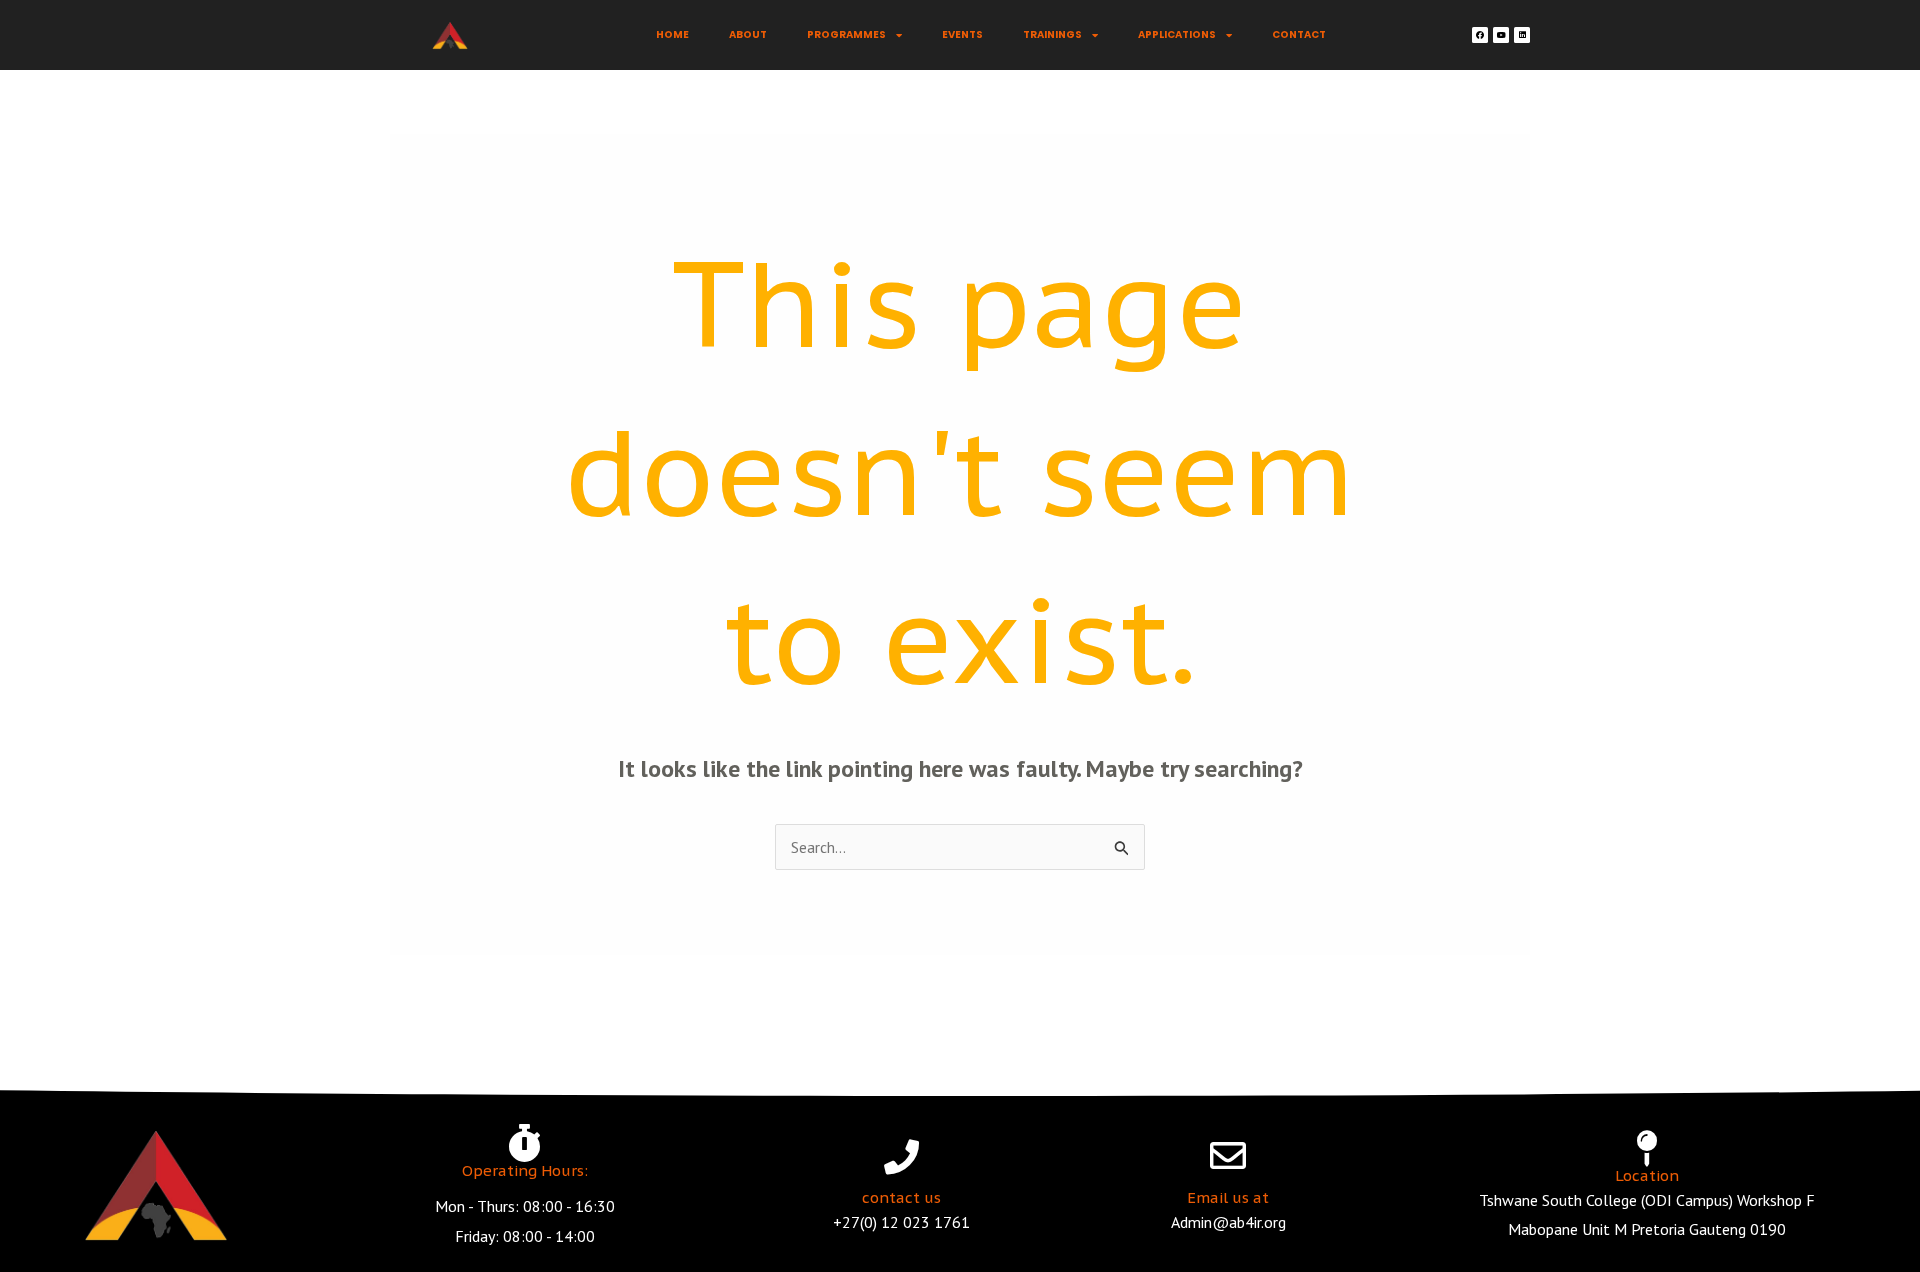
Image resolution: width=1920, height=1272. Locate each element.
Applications (1177, 34)
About (748, 34)
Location (1647, 1175)
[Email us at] (1228, 1156)
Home (672, 34)
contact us (901, 1197)
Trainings (1052, 34)
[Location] (1647, 1149)
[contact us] (901, 1156)
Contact (1299, 34)
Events (962, 34)
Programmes (846, 34)
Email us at (1228, 1197)
